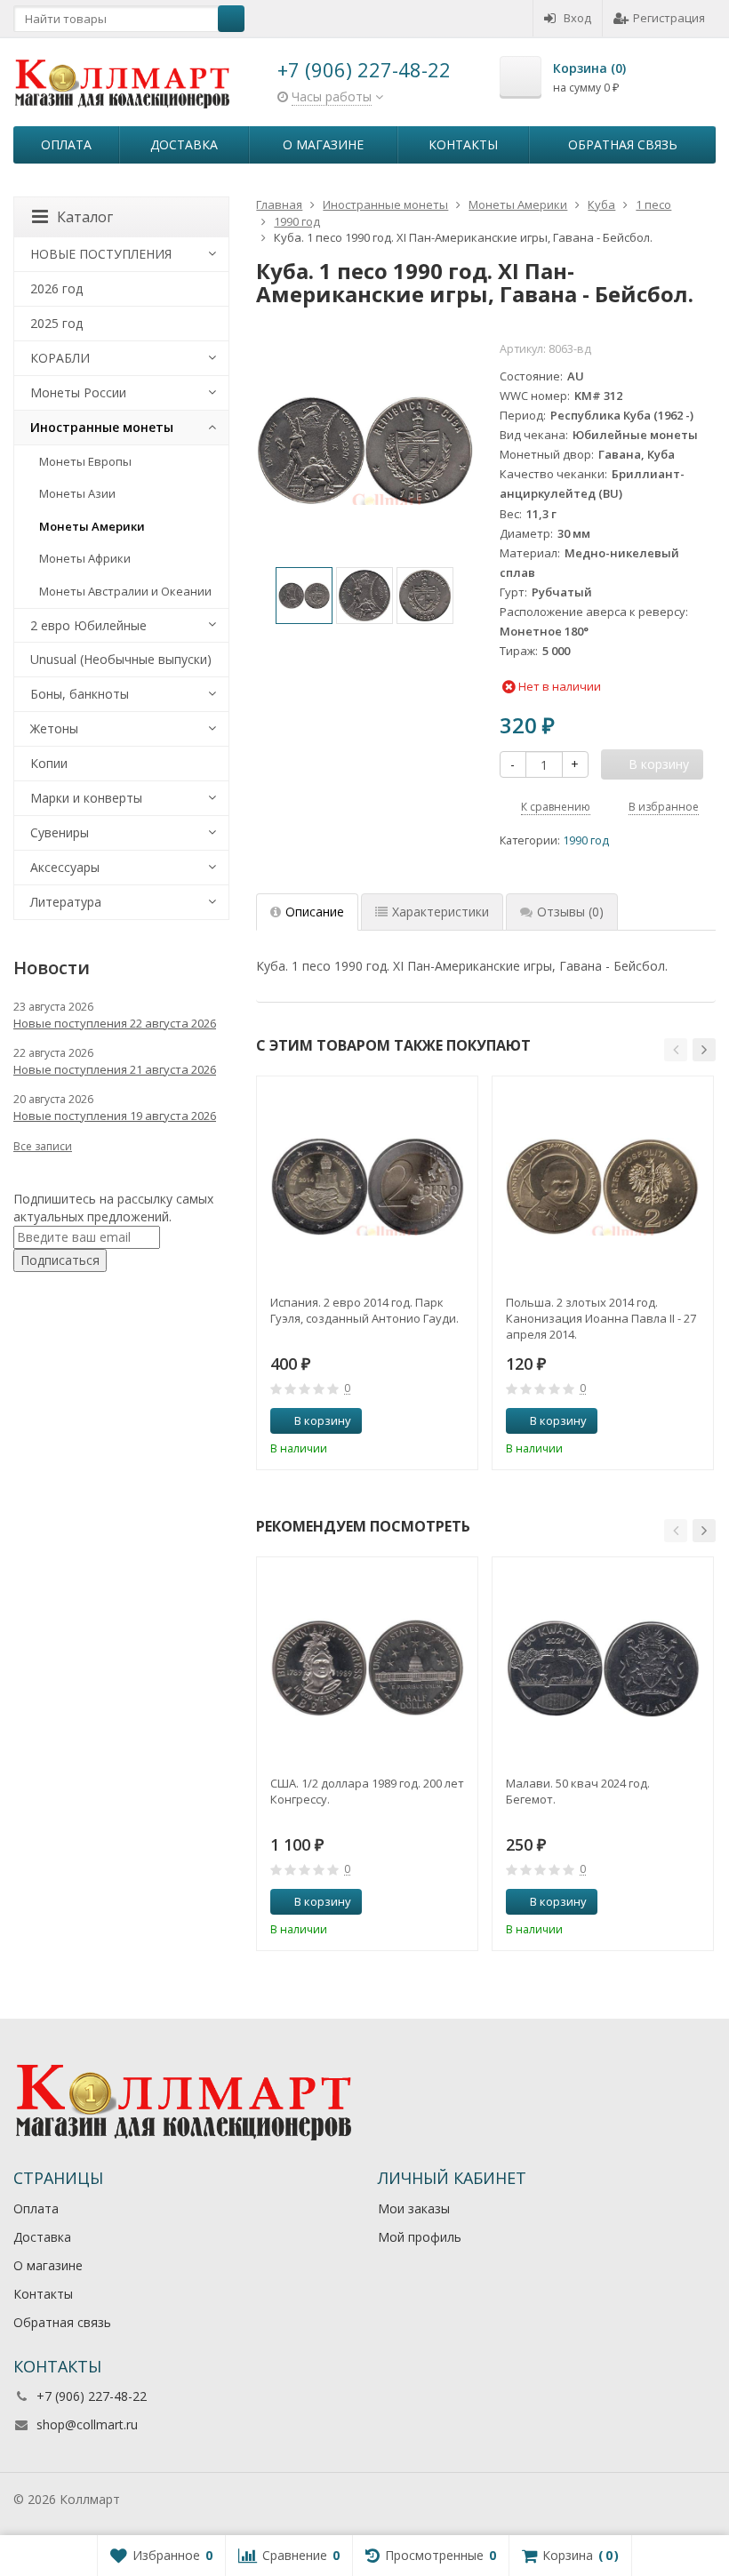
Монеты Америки (92, 526)
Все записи (43, 1146)
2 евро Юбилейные (88, 625)
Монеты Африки (85, 558)
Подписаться (60, 1260)
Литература (66, 902)
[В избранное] (458, 1421)
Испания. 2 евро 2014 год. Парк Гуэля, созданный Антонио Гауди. (364, 1310)
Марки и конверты (86, 798)
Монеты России (78, 392)
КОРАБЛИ (60, 358)
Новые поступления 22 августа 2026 (115, 1023)
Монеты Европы (85, 461)
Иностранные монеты (102, 427)
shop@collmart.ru (87, 2424)
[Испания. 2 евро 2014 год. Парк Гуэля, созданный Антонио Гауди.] (367, 1187)
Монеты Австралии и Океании (125, 591)
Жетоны (54, 728)
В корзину (323, 1420)
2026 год (56, 288)
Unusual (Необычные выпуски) (121, 659)
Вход (577, 18)
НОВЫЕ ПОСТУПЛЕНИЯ (101, 254)
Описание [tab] (315, 912)
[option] (304, 596)
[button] (676, 1050)
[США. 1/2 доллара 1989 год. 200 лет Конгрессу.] (367, 1668)
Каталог (85, 217)
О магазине (323, 144)
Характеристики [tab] (441, 912)
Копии (49, 763)
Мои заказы (414, 2208)
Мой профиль (420, 2237)
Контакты (463, 144)
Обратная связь (623, 144)
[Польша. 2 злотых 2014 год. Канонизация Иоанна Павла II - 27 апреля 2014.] (603, 1187)
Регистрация (669, 18)
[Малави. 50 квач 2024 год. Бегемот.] (603, 1668)
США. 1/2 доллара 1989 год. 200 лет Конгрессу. (367, 1791)
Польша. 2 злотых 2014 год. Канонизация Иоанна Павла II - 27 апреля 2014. (601, 1318)
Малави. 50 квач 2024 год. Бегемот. (578, 1791)
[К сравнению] (431, 1421)
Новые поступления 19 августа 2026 (115, 1116)
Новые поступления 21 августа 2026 (115, 1069)
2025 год (56, 323)
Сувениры (60, 832)
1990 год (586, 840)
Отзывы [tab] (570, 912)
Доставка (184, 144)
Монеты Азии (77, 493)
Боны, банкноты (80, 694)
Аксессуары (65, 867)
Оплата (66, 144)
